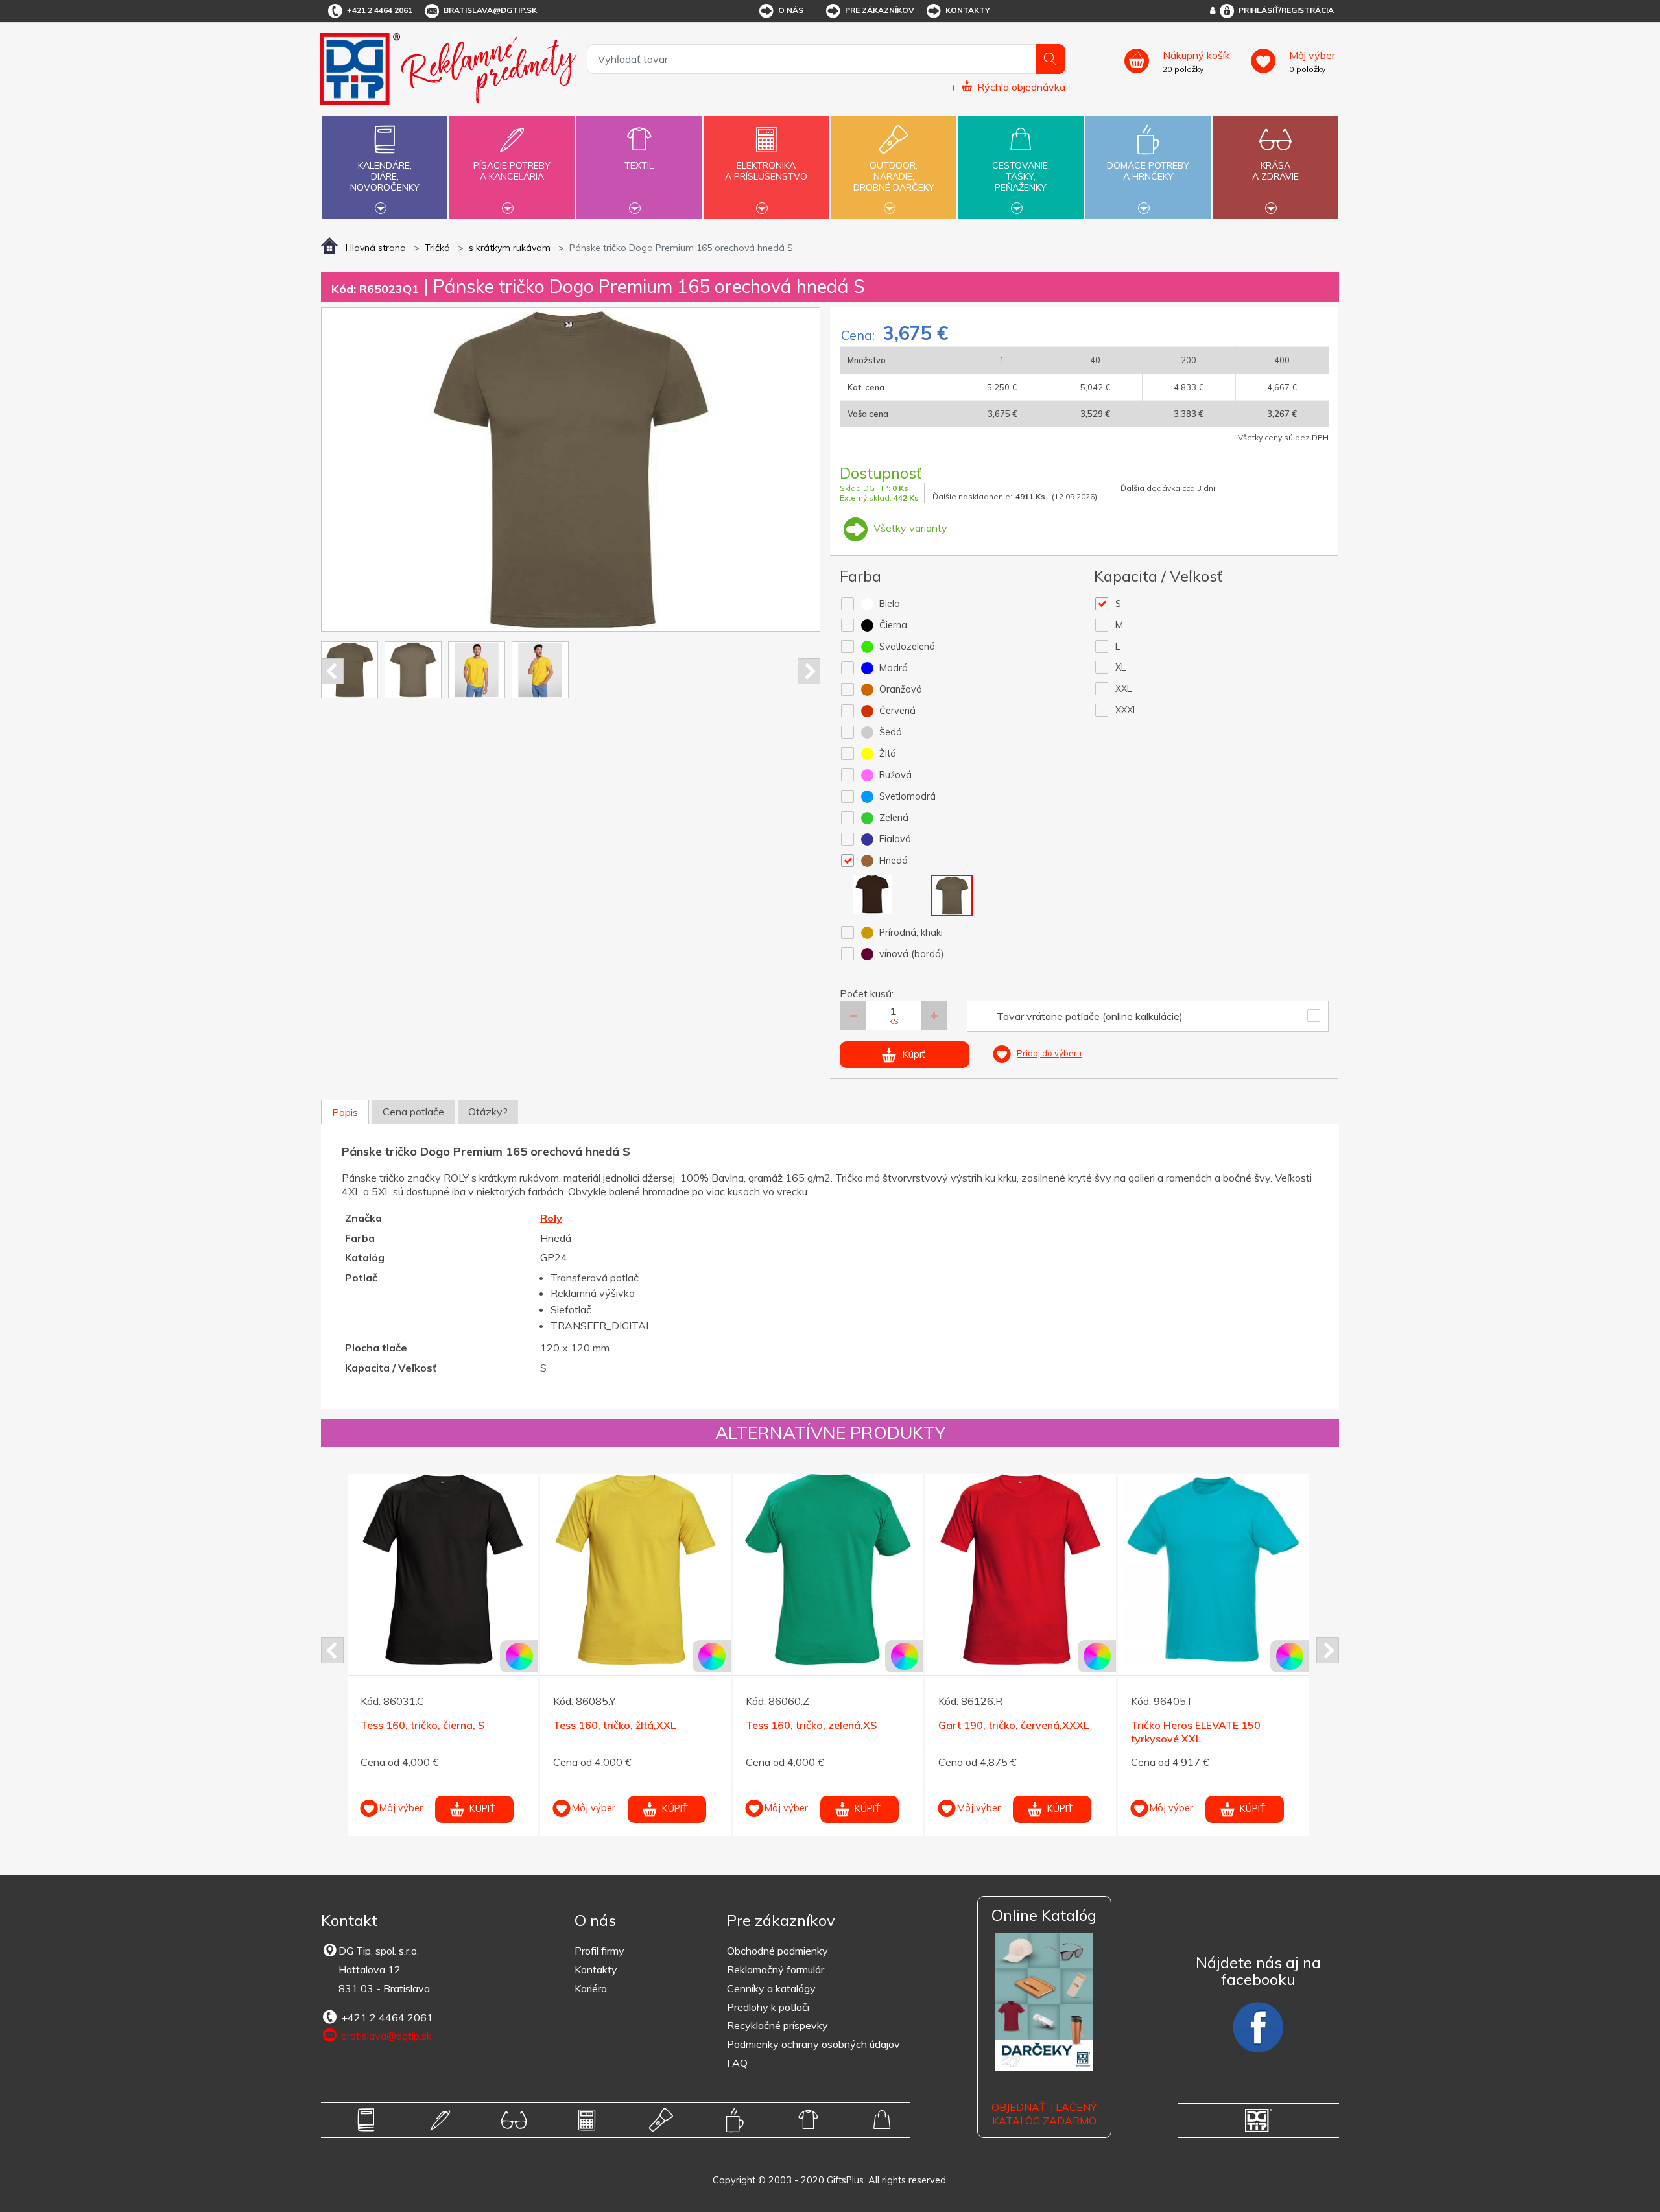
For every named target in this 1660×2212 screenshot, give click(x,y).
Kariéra (591, 1988)
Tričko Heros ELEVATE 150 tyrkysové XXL (1052, 1732)
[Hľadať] (1050, 59)
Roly (551, 1218)
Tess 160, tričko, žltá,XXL (471, 1725)
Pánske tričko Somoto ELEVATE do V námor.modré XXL (1256, 1732)
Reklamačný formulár (776, 1969)
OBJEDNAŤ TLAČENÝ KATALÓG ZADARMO (1044, 2114)
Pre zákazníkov (880, 10)
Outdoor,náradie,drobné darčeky (894, 176)
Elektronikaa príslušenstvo (766, 171)
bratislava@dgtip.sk (490, 10)
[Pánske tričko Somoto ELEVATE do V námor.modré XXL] (1263, 1569)
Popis (345, 1112)
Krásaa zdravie (1275, 171)
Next (809, 671)
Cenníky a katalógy (771, 1988)
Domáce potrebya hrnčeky (1148, 171)
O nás (791, 10)
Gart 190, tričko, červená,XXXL (870, 1725)
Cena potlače (413, 1112)
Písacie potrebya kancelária (512, 171)
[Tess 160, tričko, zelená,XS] (685, 1569)
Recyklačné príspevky (777, 2025)
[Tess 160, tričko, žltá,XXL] (492, 1569)
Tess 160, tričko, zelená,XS (668, 1725)
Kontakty (968, 10)
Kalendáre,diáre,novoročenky (385, 176)
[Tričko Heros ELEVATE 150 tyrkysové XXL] (1070, 1569)
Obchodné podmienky (777, 1951)
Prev (332, 671)
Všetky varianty (909, 528)
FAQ (737, 2063)
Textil (639, 165)
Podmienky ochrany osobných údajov (813, 2044)
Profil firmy (599, 1951)
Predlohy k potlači (768, 2007)
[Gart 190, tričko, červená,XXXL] (877, 1569)
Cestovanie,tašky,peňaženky (1021, 176)
